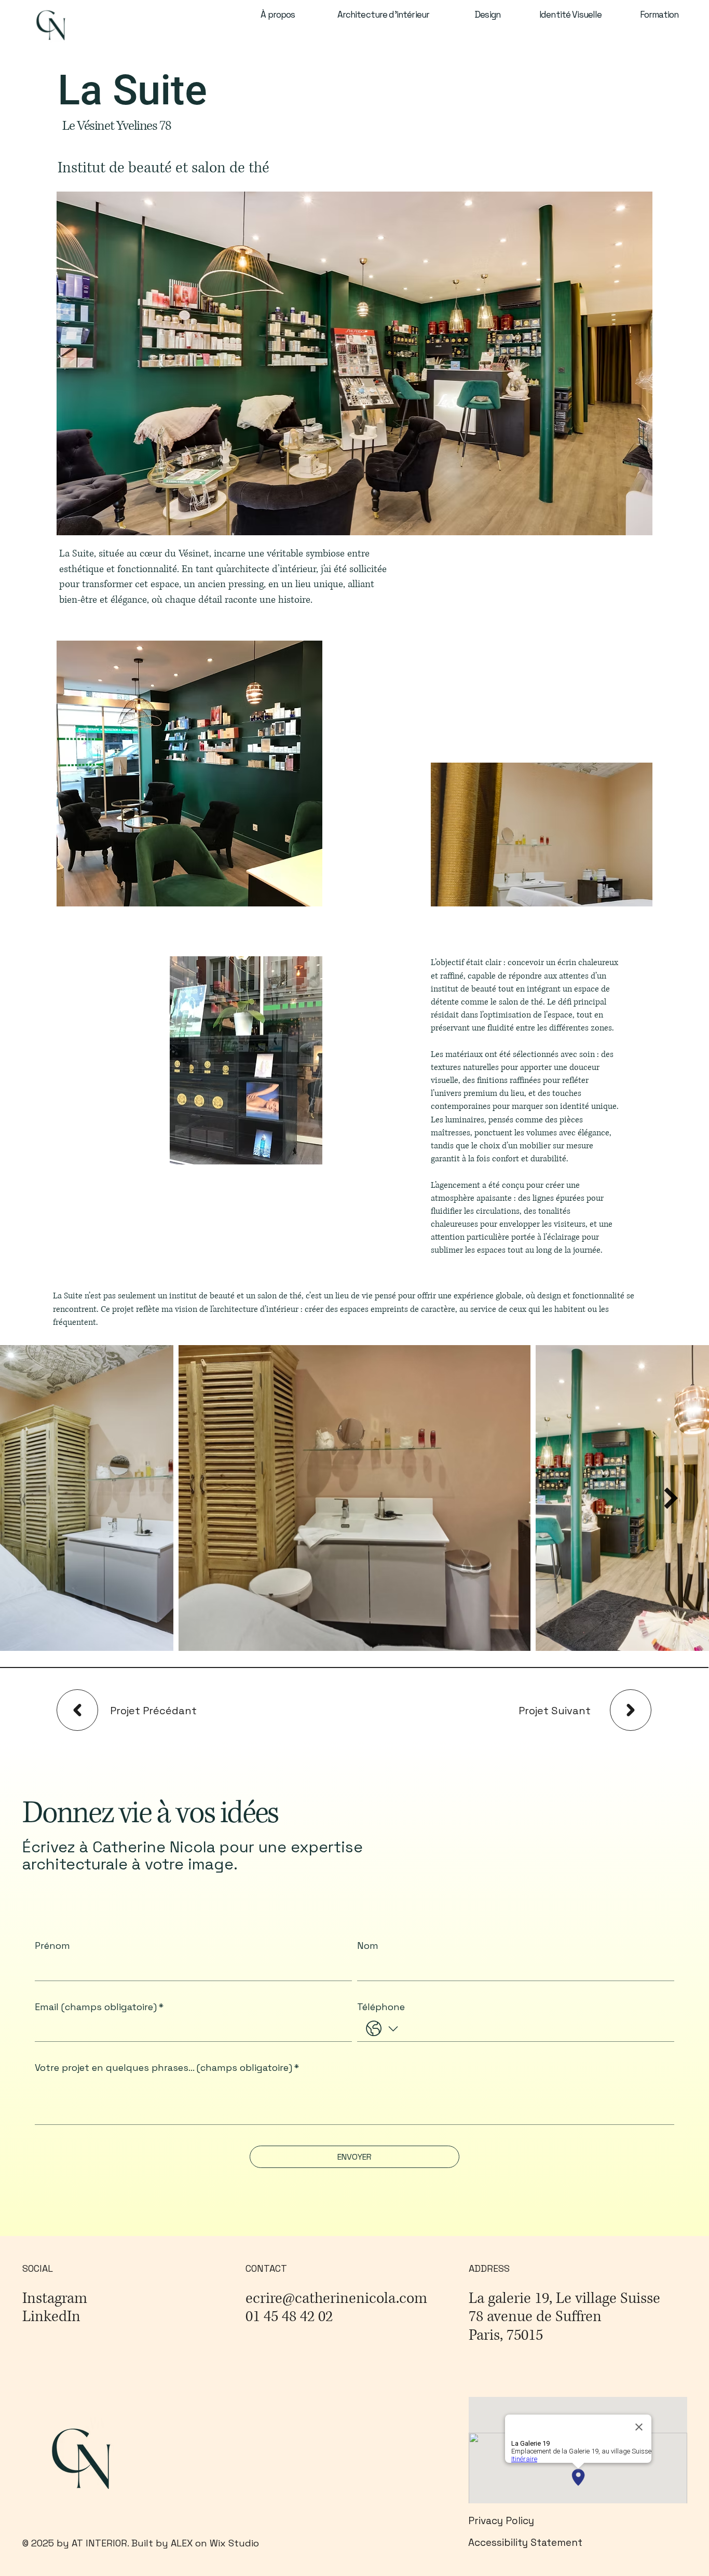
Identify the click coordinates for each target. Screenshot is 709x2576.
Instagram (55, 2299)
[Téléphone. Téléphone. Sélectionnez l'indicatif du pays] (382, 2029)
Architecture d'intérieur (384, 15)
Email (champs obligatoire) (99, 2007)
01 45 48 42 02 (289, 2317)
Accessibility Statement (527, 2543)
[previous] (77, 1710)
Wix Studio (234, 2543)
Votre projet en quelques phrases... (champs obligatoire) (167, 2068)
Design (487, 15)
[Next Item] (671, 1498)
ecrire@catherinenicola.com (336, 2299)
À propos (278, 15)
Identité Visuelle (571, 15)
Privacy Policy (501, 2521)
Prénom (52, 1946)
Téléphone (381, 2007)
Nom (368, 1946)
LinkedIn (51, 2317)
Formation (659, 15)
